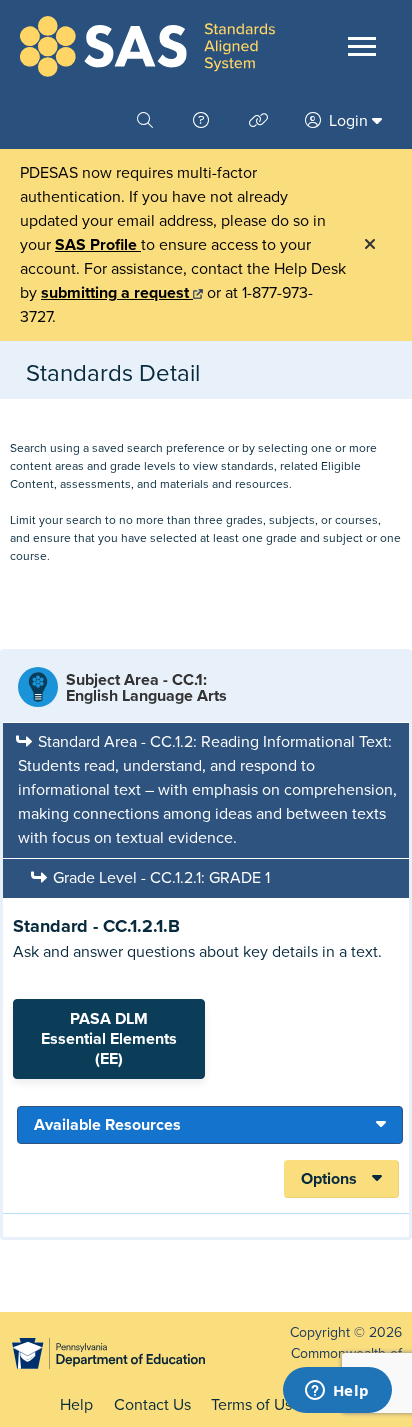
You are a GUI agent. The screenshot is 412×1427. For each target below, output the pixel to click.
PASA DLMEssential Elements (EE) (109, 1039)
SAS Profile (98, 245)
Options (329, 1179)
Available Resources (107, 1125)
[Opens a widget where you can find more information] (337, 1392)
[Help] (203, 121)
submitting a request (117, 293)
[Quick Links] (261, 121)
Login (348, 121)
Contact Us (152, 1405)
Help (76, 1405)
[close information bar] (370, 245)
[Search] (147, 121)
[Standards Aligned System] (147, 46)
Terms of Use (256, 1405)
